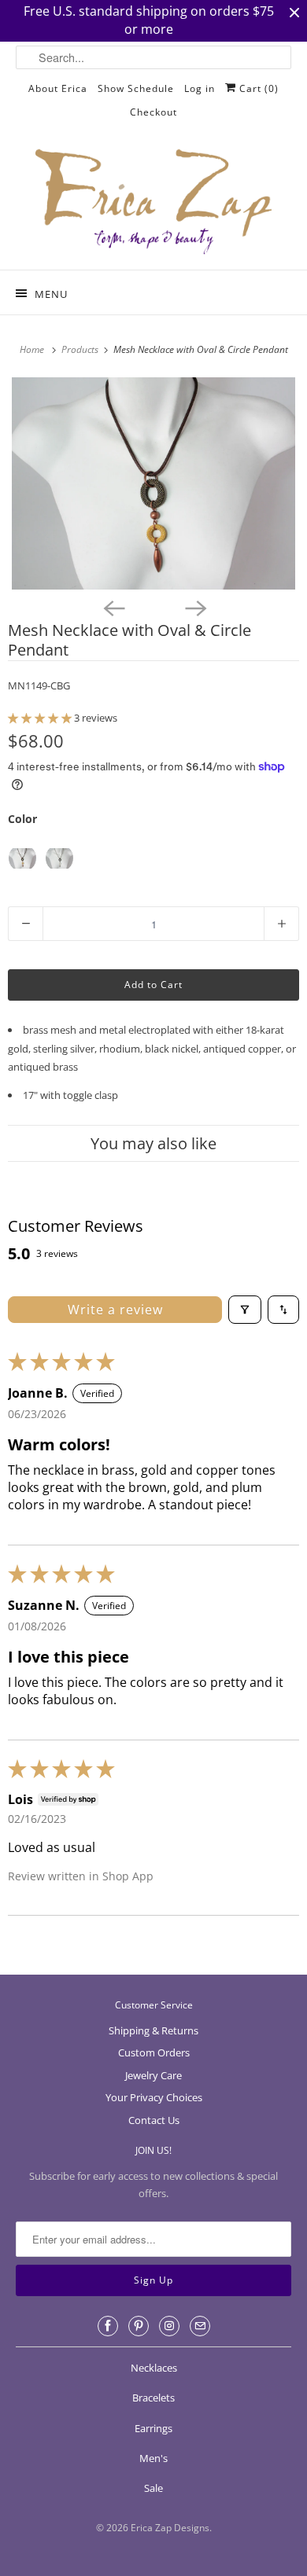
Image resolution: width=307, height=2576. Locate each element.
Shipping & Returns (153, 2030)
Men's (153, 2458)
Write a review (115, 1310)
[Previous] (113, 607)
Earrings (153, 2428)
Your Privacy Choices (154, 2097)
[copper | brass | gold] (22, 858)
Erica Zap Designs (170, 2528)
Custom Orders (154, 2052)
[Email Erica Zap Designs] (200, 2326)
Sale (153, 2488)
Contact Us (154, 2120)
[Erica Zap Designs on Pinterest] (139, 2326)
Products (81, 349)
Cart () (257, 88)
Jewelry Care (153, 2075)
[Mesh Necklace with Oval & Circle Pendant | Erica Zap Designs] (153, 483)
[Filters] (245, 1310)
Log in (200, 88)
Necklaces (154, 2368)
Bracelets (153, 2398)
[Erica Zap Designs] (154, 203)
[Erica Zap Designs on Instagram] (169, 2326)
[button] (41, 718)
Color (22, 819)
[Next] (194, 607)
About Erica (58, 88)
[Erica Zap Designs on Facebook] (108, 2326)
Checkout (153, 112)
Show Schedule (136, 88)
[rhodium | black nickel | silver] (59, 858)
